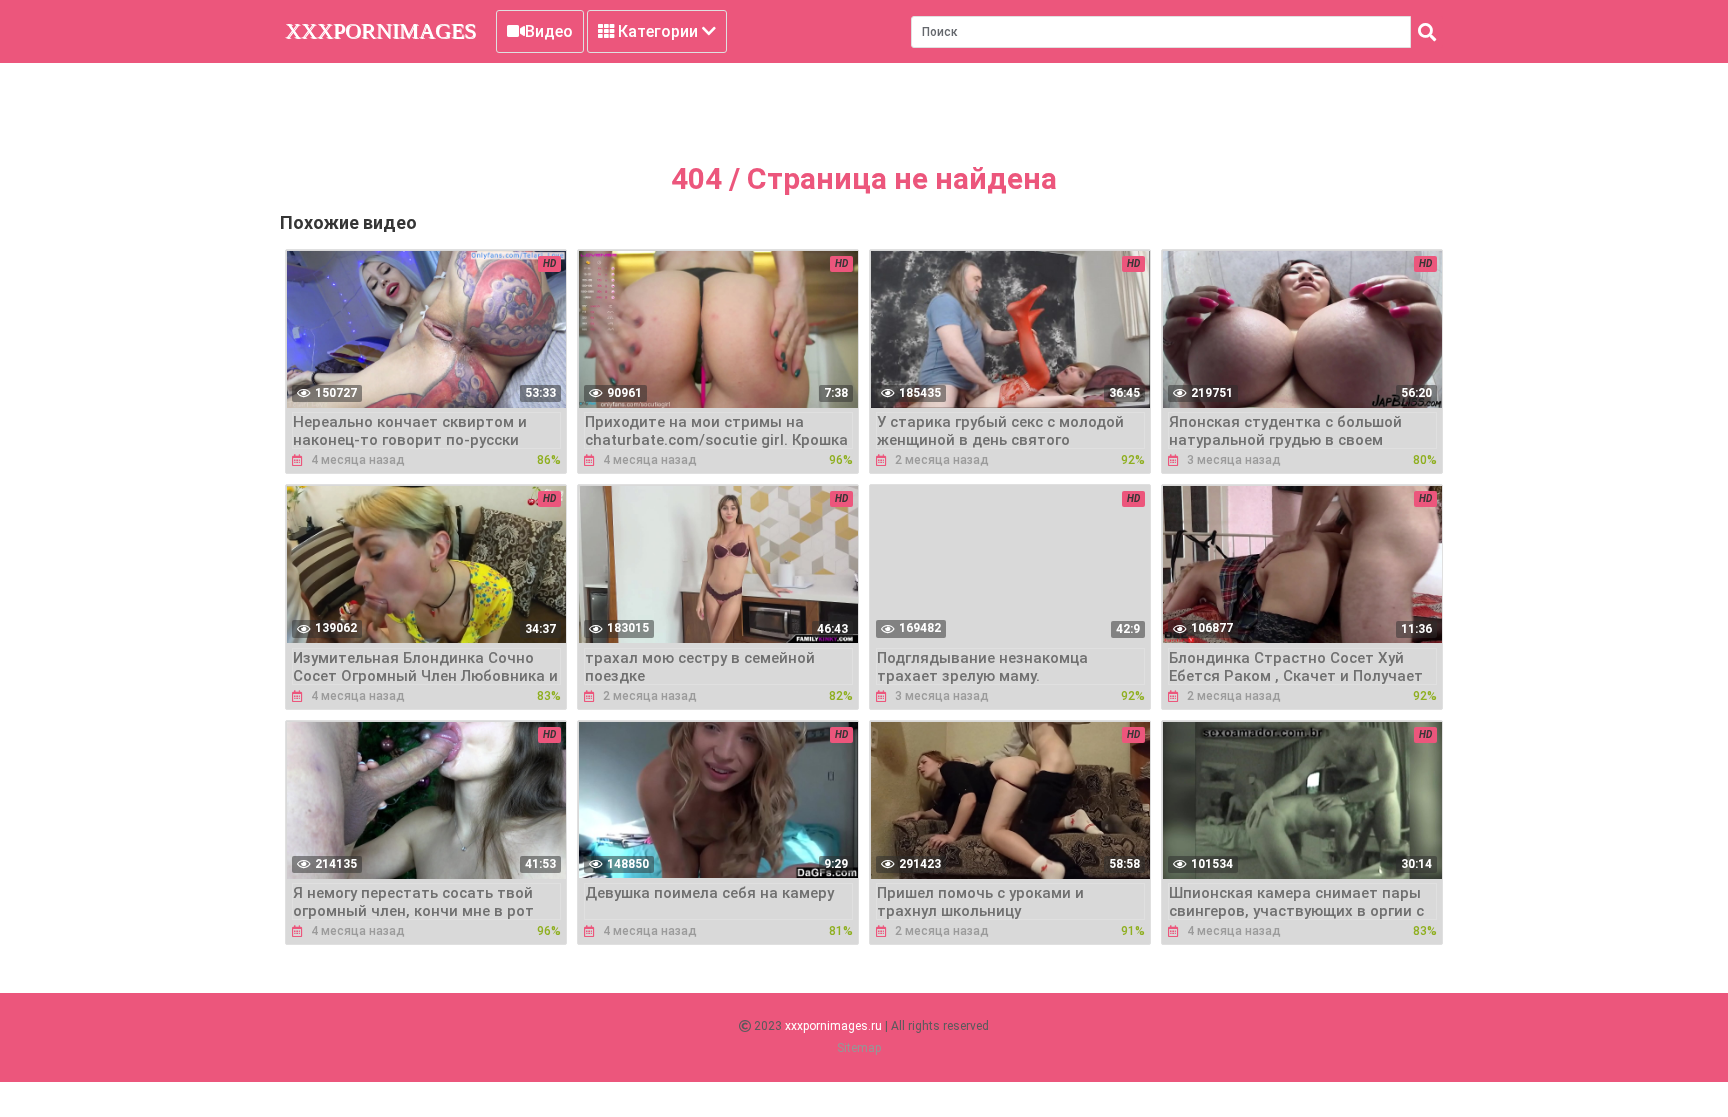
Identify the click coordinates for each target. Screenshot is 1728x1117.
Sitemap (859, 1048)
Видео (549, 31)
